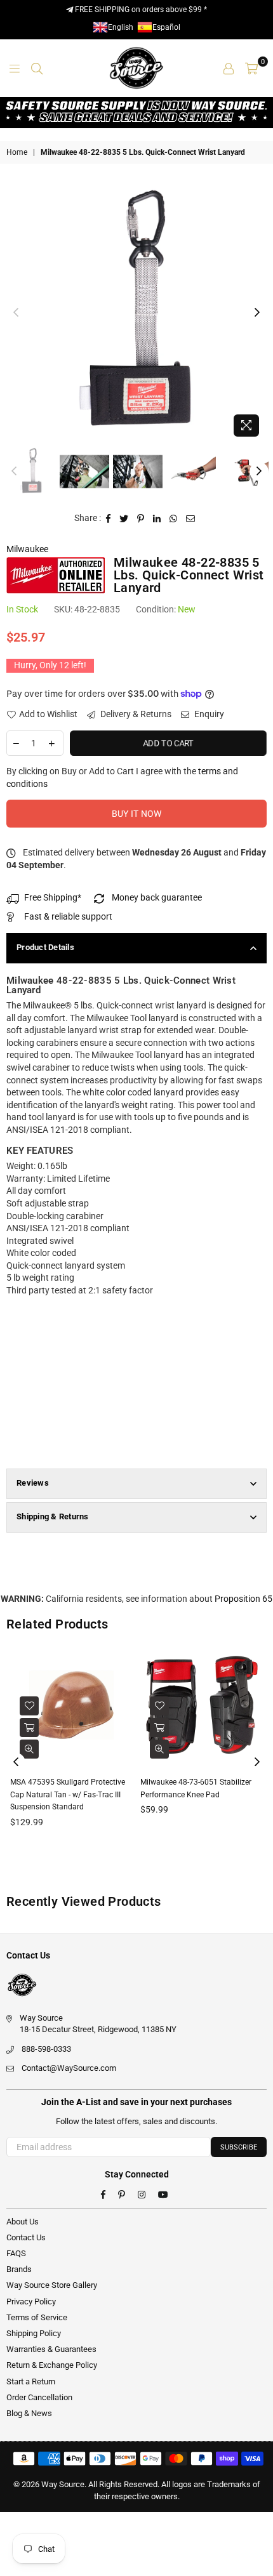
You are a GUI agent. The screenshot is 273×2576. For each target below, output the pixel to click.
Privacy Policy (31, 2302)
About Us (23, 2222)
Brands (19, 2269)
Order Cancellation (39, 2397)
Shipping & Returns (53, 1516)
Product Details (45, 947)
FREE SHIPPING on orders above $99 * (140, 10)
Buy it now (137, 814)
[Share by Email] (191, 519)
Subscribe (239, 2147)
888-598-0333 (46, 2049)
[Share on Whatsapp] (174, 519)
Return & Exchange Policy (52, 2365)
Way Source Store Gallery (52, 2285)
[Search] (37, 68)
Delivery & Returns (135, 714)
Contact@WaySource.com (69, 2068)
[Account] (229, 68)
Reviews (33, 1483)
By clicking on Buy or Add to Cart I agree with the (122, 777)
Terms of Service (37, 2317)
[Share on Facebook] (109, 519)
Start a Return (31, 2381)
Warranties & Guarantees (51, 2349)
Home (17, 152)
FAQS (16, 2253)
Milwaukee (27, 549)
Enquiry (208, 714)
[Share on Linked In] (157, 519)
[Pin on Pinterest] (141, 519)
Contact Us (26, 2237)
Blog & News (29, 2413)
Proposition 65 (243, 1599)
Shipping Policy (34, 2333)
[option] (136, 313)
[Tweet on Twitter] (124, 519)
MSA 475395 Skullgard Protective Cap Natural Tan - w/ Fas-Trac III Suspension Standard (68, 1794)
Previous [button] (16, 313)
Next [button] (257, 313)
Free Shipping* (53, 897)
